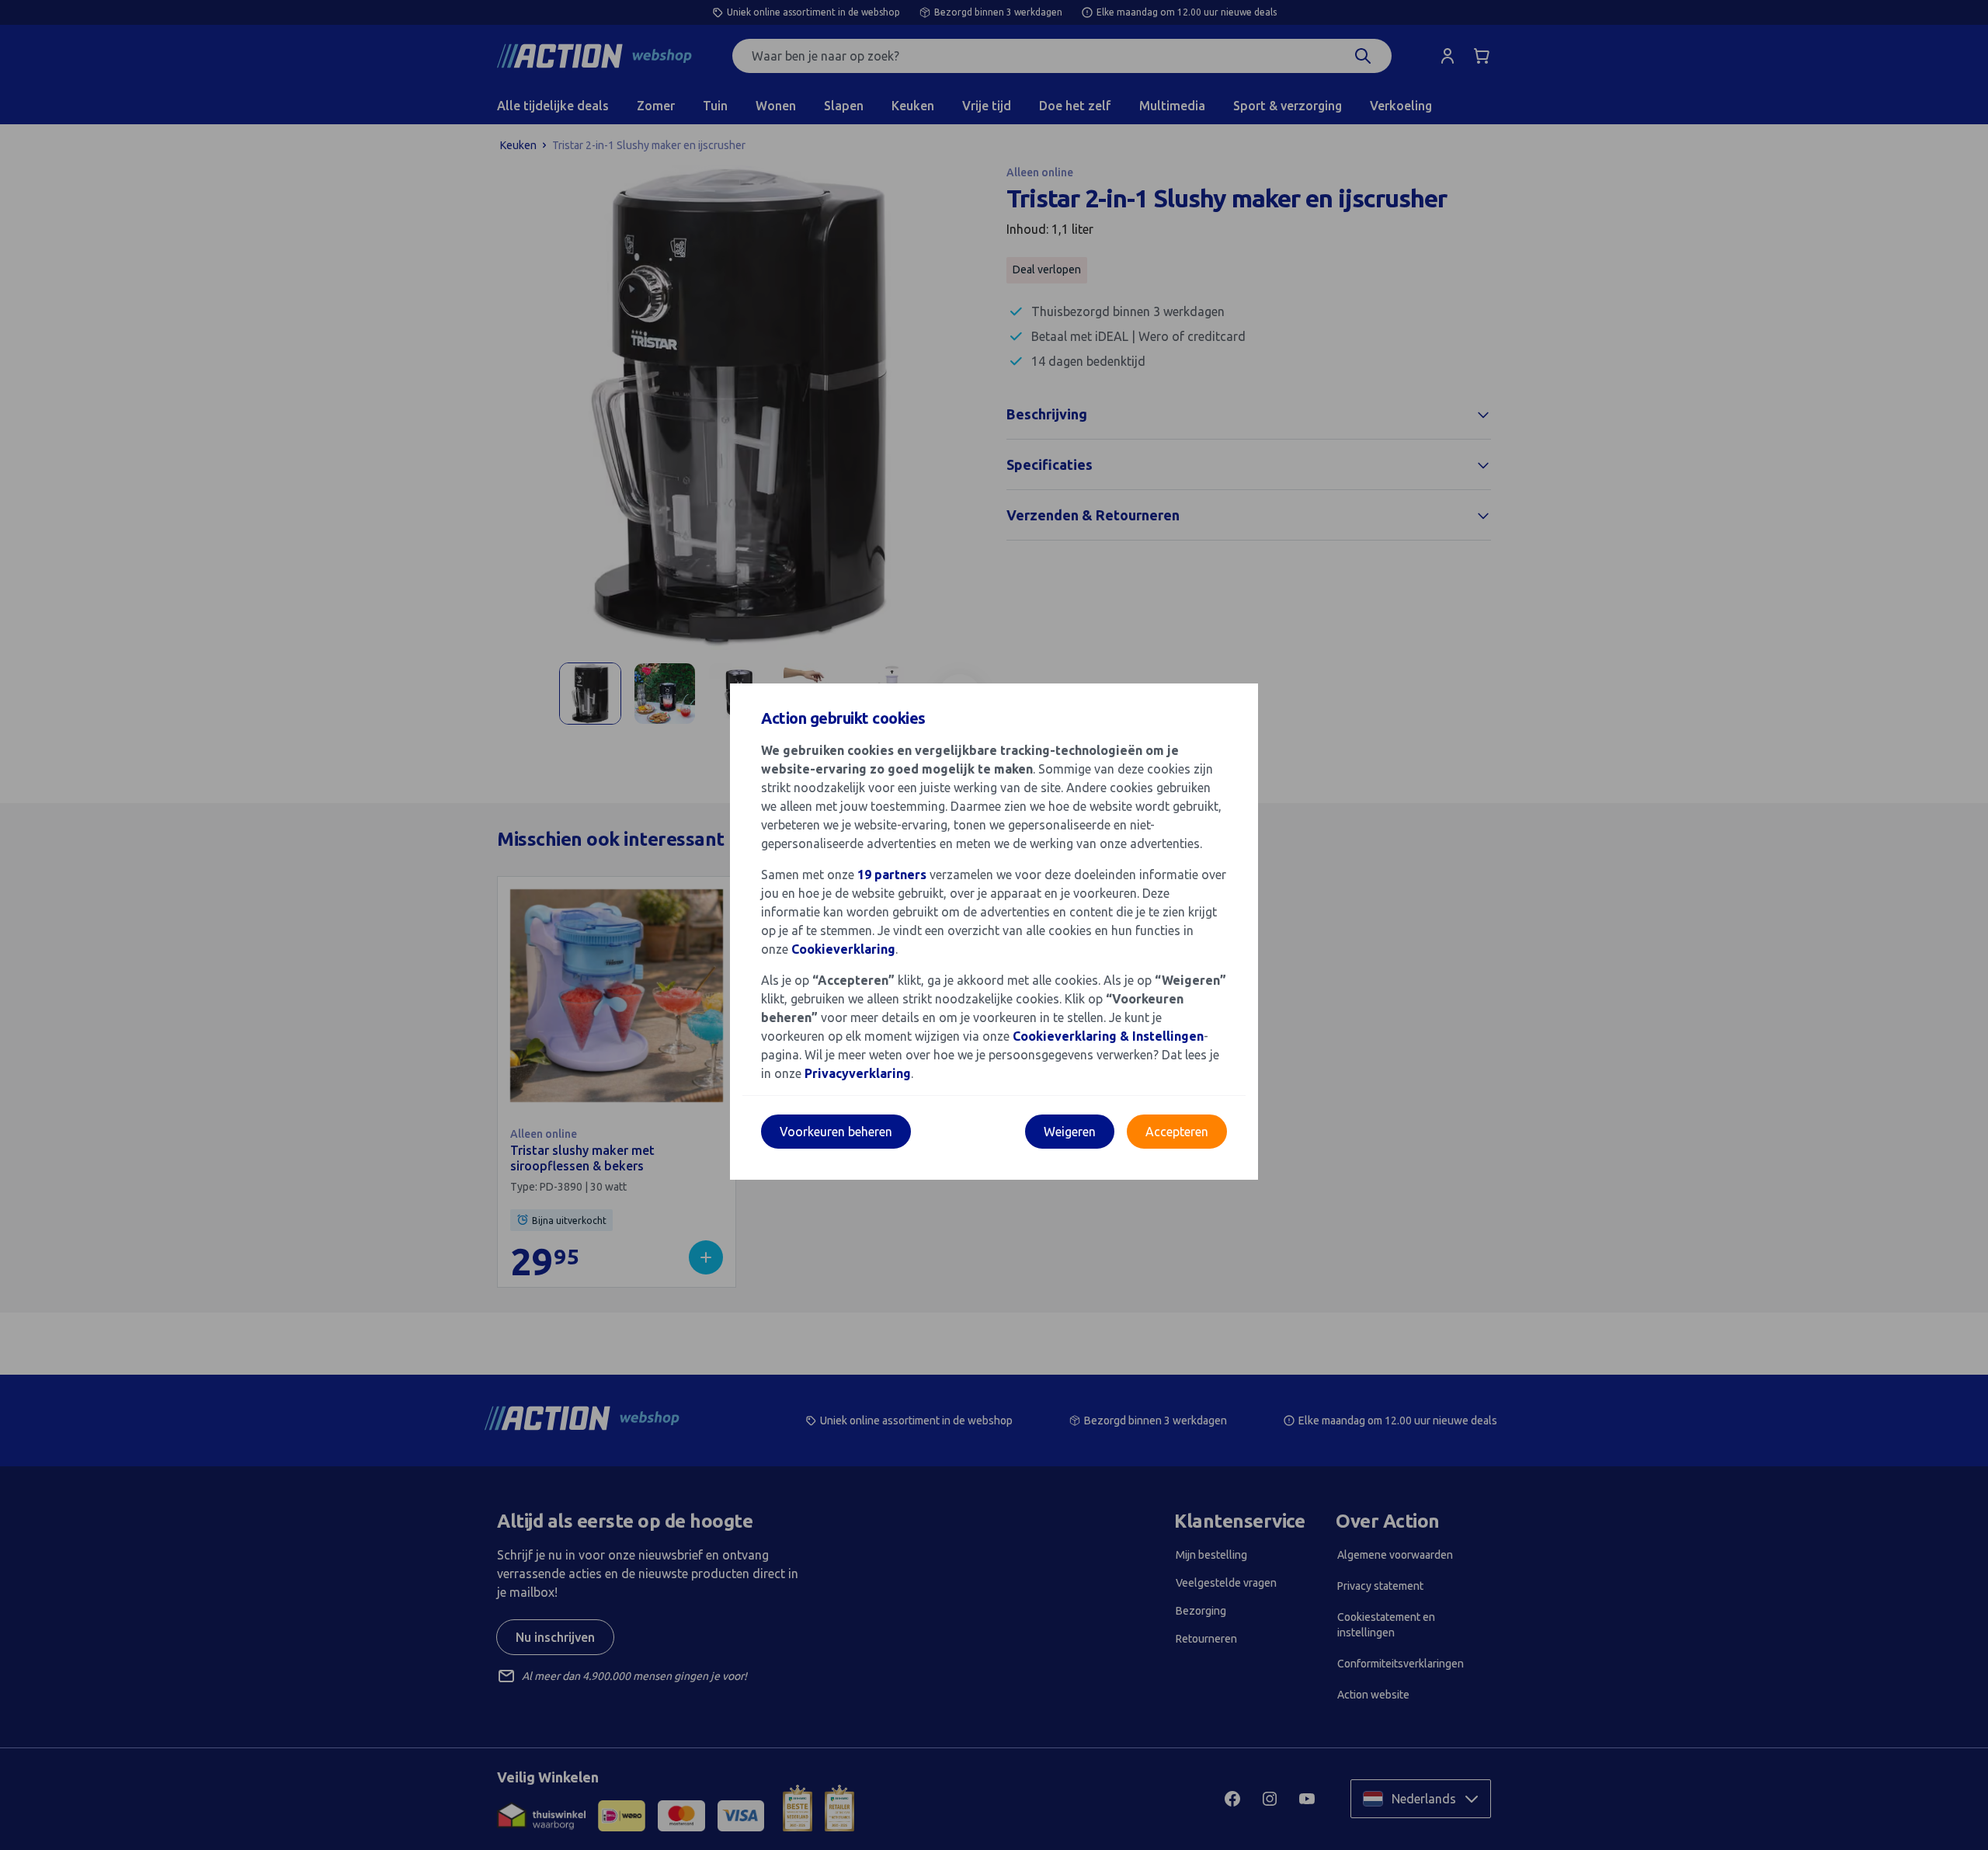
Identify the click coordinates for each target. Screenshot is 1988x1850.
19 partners (892, 875)
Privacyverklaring (858, 1073)
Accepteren (1177, 1132)
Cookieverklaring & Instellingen (1108, 1036)
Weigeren (1070, 1132)
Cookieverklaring (843, 949)
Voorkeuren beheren (836, 1132)
